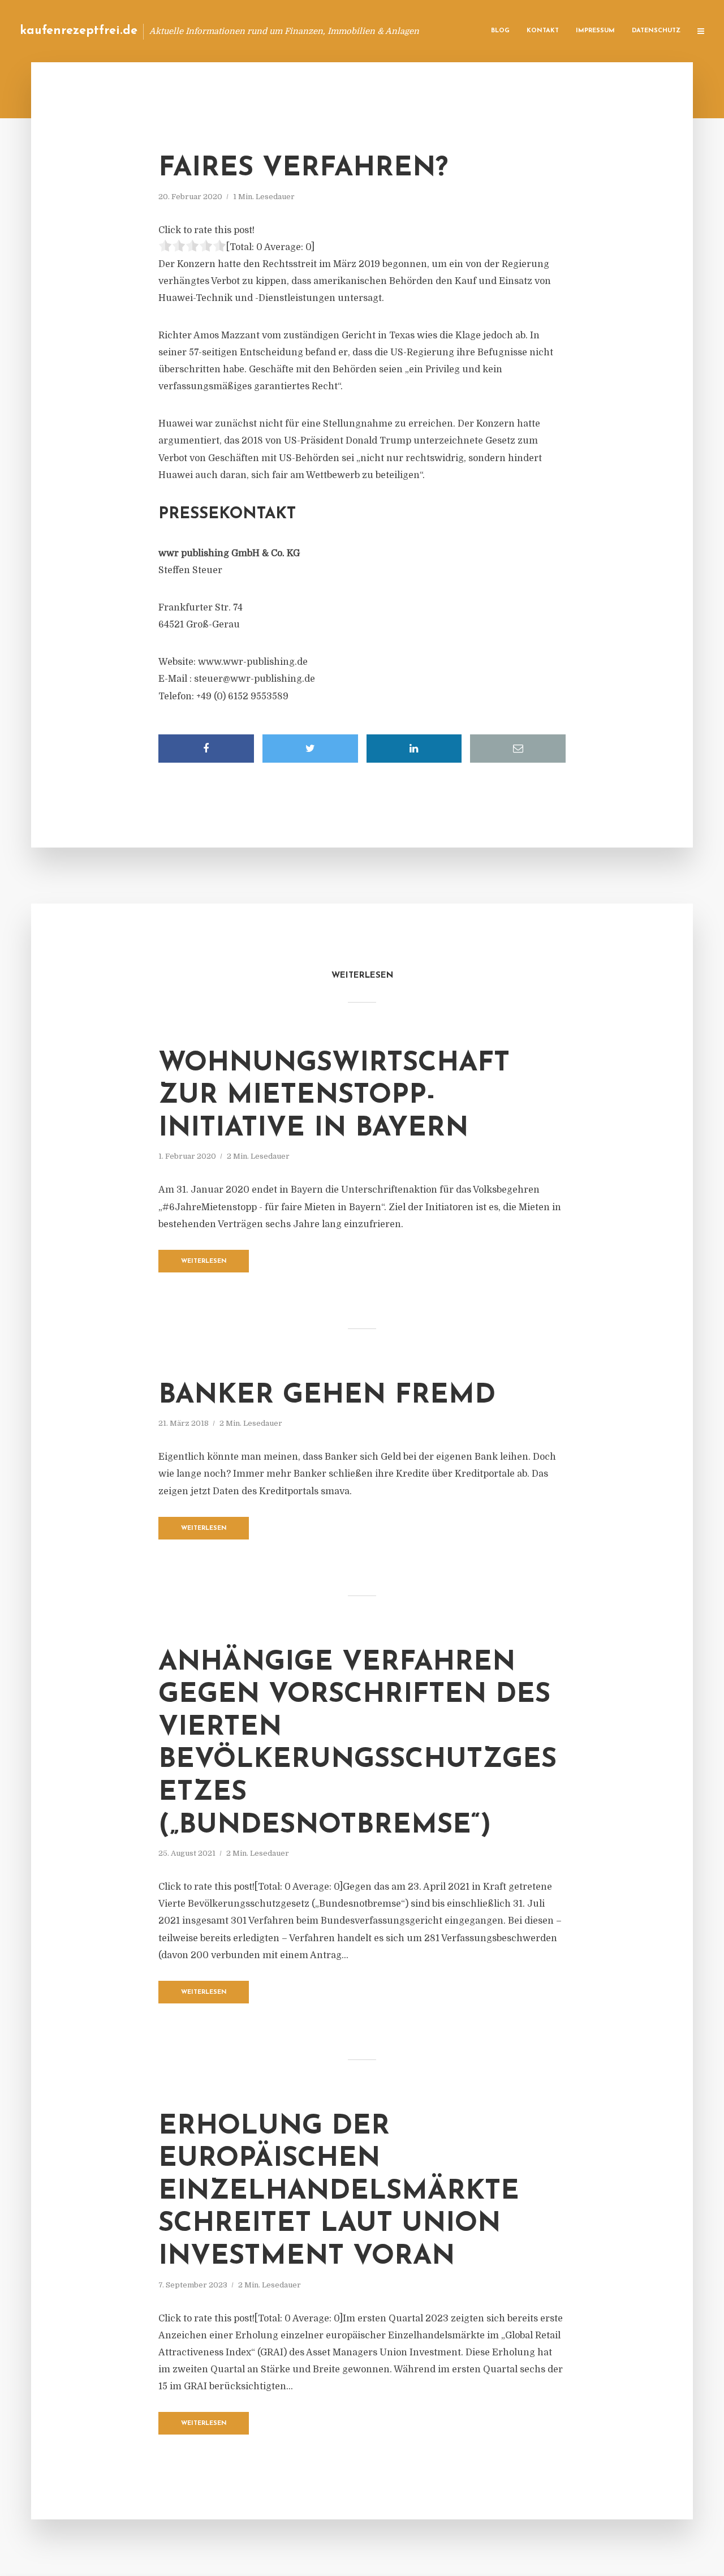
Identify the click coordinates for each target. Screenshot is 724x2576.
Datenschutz (656, 31)
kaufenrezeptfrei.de (79, 31)
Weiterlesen (204, 1261)
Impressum (595, 31)
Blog (500, 31)
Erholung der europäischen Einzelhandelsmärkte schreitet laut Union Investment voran (339, 2192)
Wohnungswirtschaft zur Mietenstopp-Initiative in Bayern (334, 1096)
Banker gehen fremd (327, 1396)
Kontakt (543, 31)
